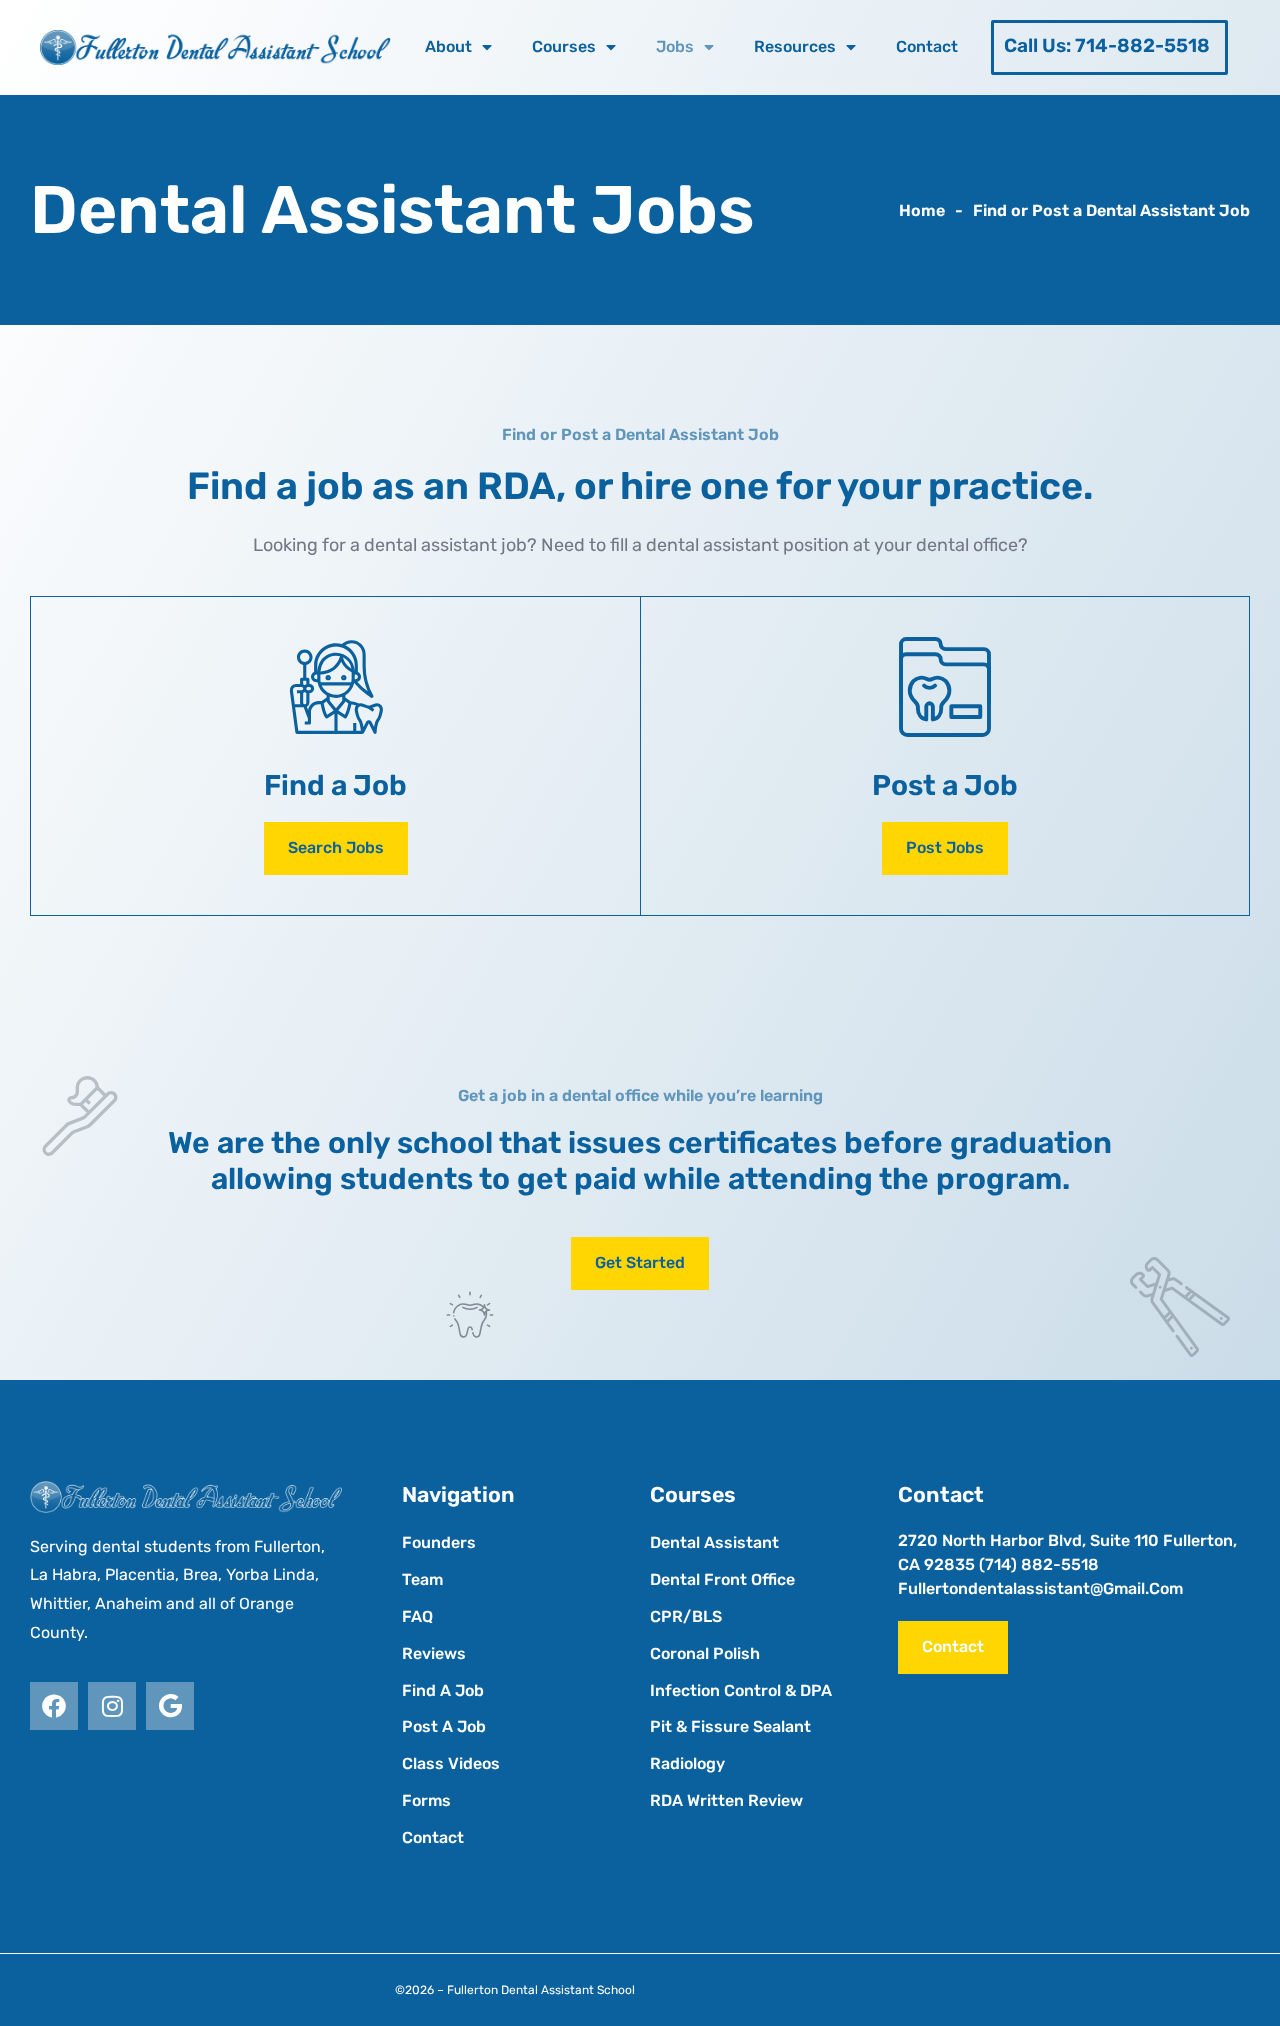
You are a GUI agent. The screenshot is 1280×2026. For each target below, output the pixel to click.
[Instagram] (112, 1706)
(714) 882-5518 (1039, 1564)
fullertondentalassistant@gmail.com (1040, 1588)
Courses (564, 46)
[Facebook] (54, 1706)
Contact (927, 46)
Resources (795, 46)
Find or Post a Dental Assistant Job (1111, 210)
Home (922, 210)
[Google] (170, 1706)
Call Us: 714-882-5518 (1107, 45)
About (448, 46)
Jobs (675, 46)
